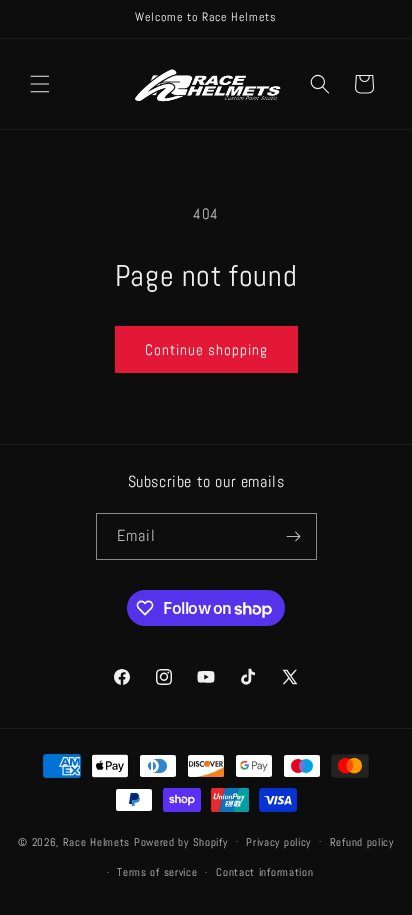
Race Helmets (98, 841)
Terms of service (157, 872)
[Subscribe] (294, 536)
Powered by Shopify (181, 841)
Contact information (264, 872)
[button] (40, 84)
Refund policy (362, 842)
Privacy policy (278, 842)
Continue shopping (206, 349)
